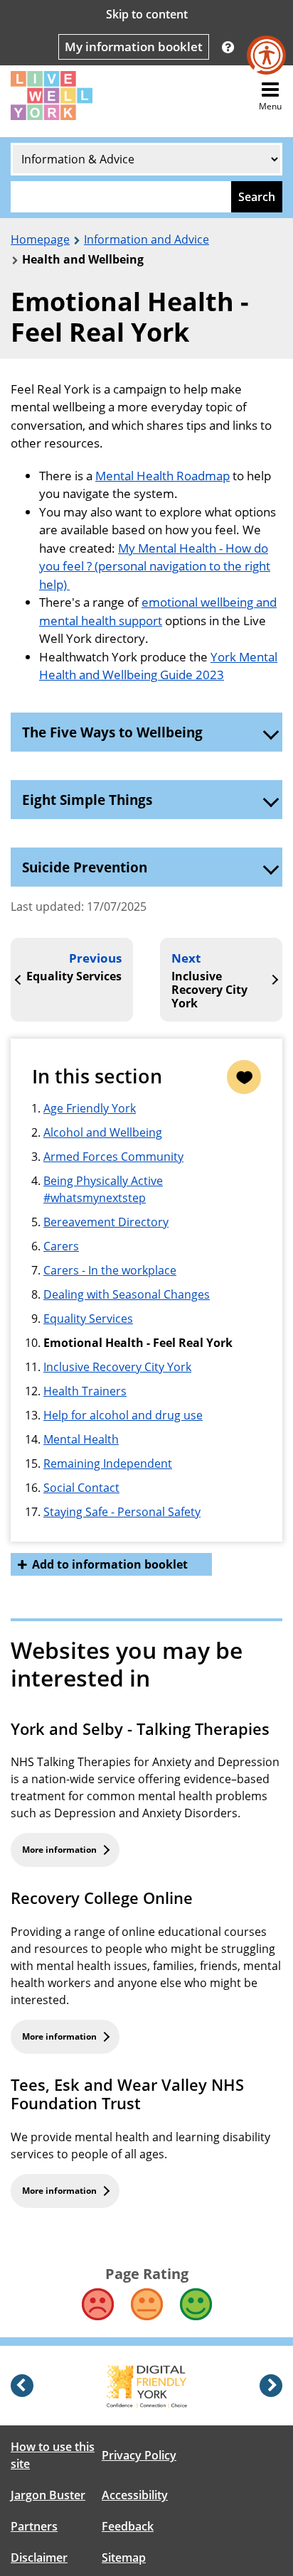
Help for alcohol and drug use (123, 1415)
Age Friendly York (90, 1108)
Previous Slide (22, 2386)
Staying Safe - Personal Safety (122, 1512)
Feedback (128, 2526)
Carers (61, 1246)
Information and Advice (146, 239)
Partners (34, 2526)
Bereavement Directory (106, 1222)
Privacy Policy (139, 2455)
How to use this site (53, 2455)
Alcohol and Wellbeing (103, 1132)
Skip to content (147, 14)
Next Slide (271, 2386)
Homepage (40, 239)
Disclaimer (39, 2558)
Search (257, 197)
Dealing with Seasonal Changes (127, 1294)
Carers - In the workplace (110, 1270)
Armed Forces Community (113, 1157)
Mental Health (81, 1439)
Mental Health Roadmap (163, 476)
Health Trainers (85, 1391)
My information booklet (134, 47)
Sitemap (124, 2558)
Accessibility (135, 2495)
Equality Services (88, 1319)
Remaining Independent (108, 1463)
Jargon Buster (48, 2495)
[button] (228, 47)
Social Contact (81, 1488)
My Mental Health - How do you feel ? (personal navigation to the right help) (155, 566)
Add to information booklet (110, 1564)
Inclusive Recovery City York (117, 1367)
